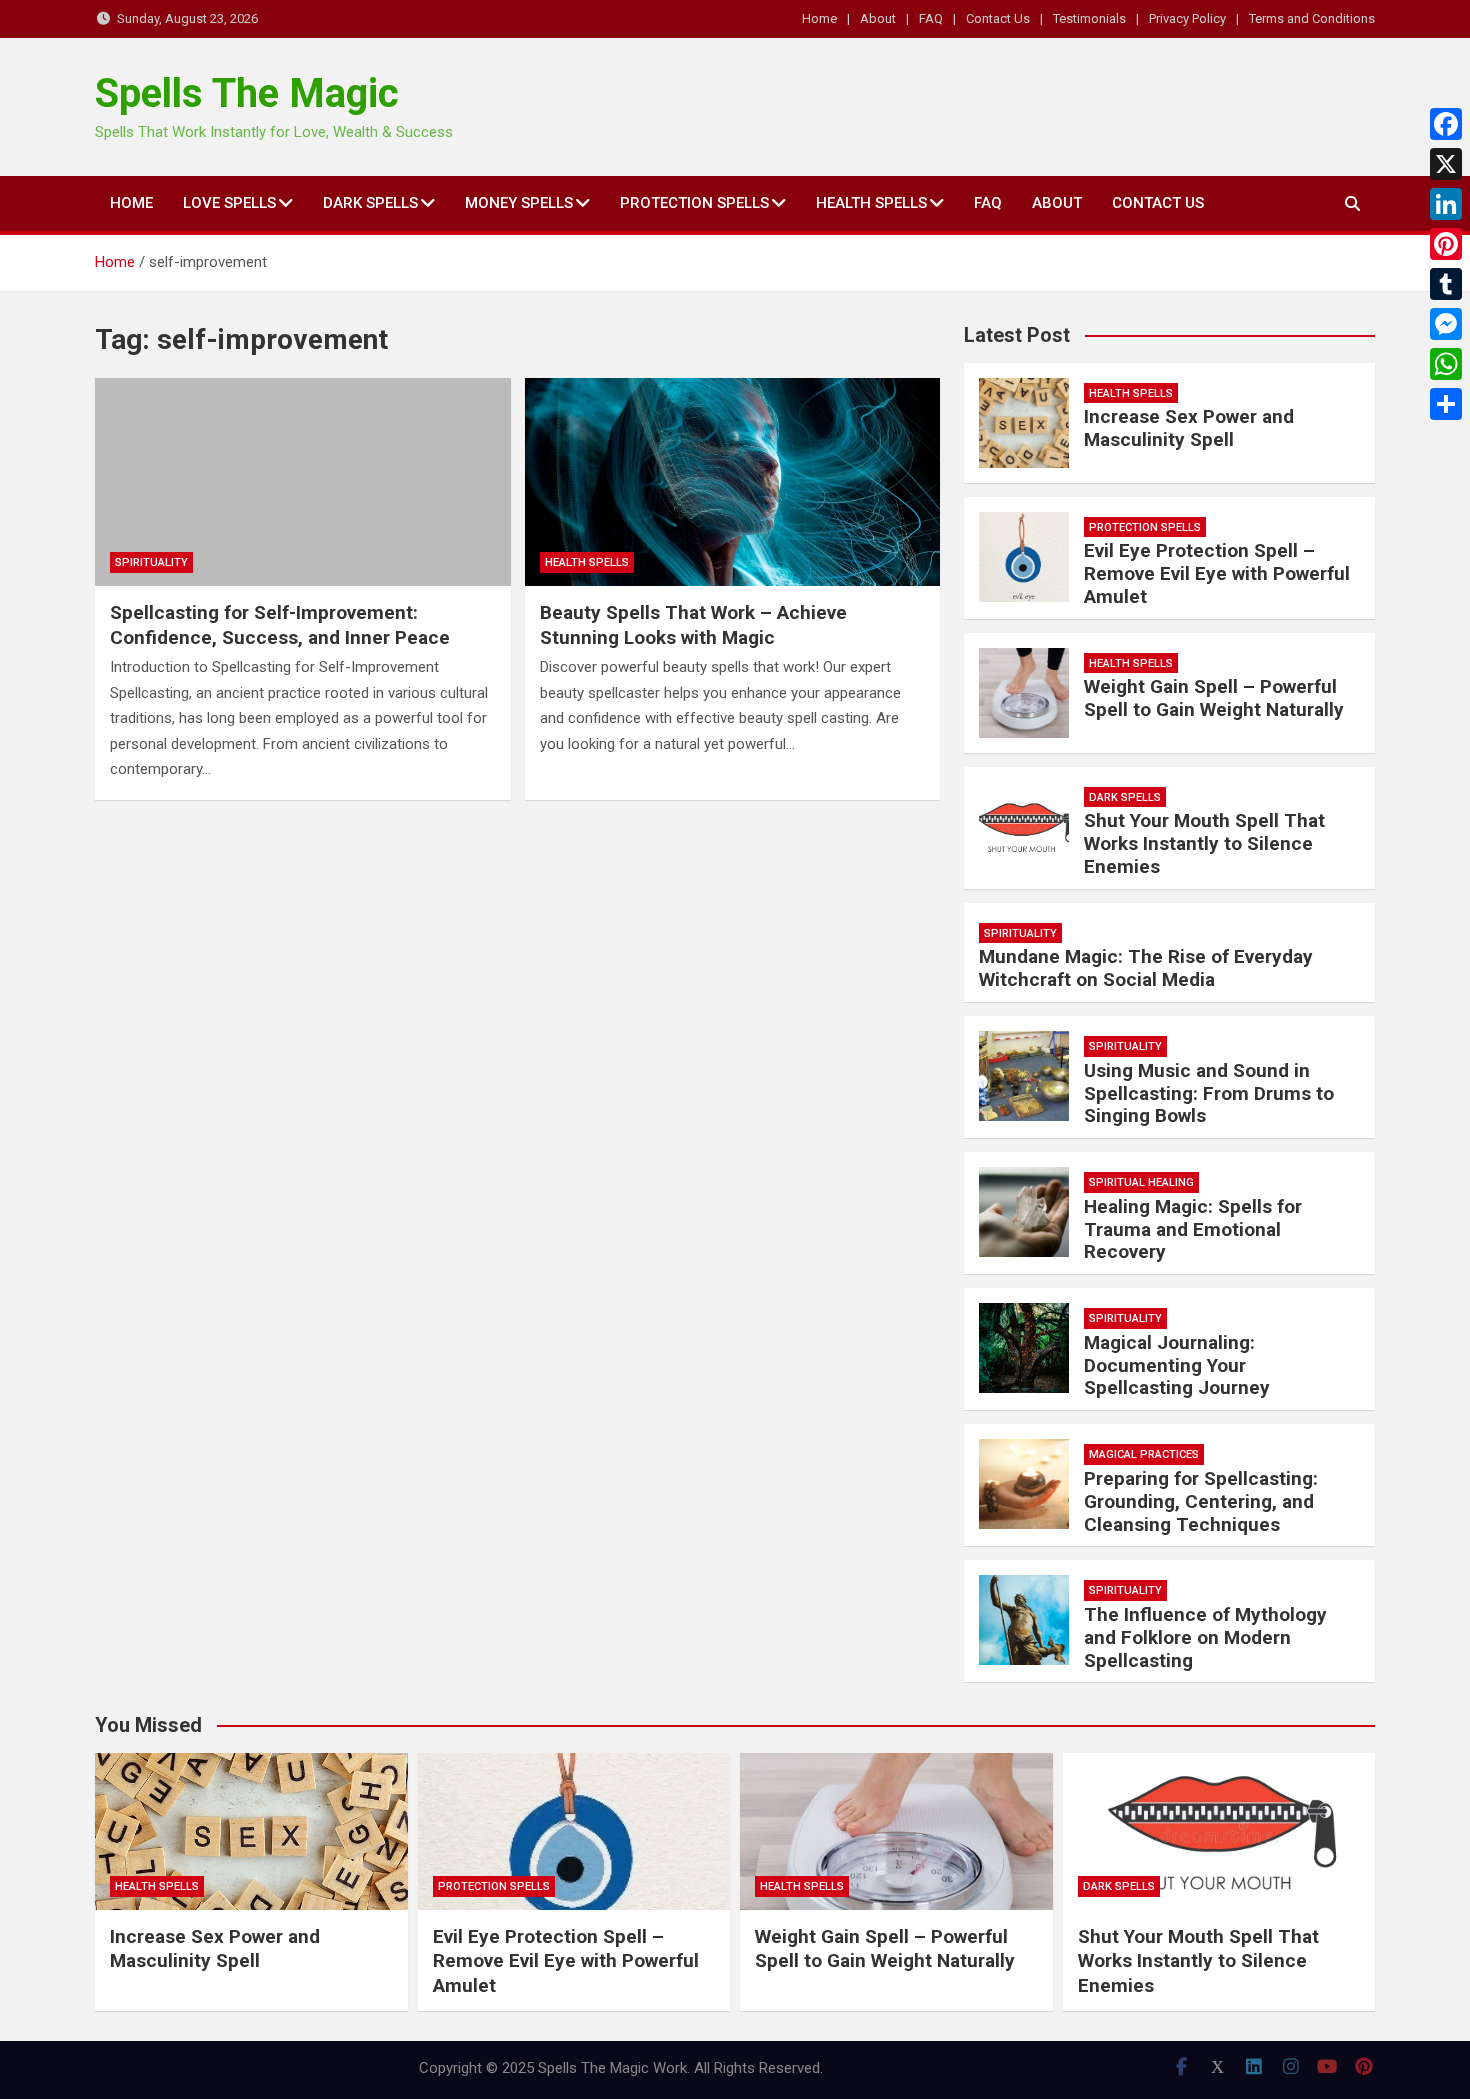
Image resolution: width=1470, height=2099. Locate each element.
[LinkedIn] (1446, 204)
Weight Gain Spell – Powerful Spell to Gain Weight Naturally (1214, 698)
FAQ (931, 18)
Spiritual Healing (1141, 1182)
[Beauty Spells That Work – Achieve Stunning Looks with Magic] (733, 482)
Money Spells (519, 203)
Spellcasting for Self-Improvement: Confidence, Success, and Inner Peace (280, 625)
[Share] (1446, 404)
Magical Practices (1144, 1454)
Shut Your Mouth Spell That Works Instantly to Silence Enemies (1204, 843)
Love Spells (229, 203)
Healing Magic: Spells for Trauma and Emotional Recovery (1193, 1229)
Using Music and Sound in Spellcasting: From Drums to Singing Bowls (1209, 1093)
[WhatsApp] (1446, 364)
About (878, 18)
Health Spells (871, 203)
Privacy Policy (1187, 18)
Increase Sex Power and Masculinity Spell (1189, 428)
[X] (1446, 164)
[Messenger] (1446, 324)
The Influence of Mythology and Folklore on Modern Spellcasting (1205, 1637)
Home (819, 18)
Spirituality (151, 562)
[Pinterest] (1446, 244)
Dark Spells (370, 203)
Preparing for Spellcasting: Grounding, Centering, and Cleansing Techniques (1201, 1501)
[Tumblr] (1446, 284)
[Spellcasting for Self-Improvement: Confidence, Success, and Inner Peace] (303, 482)
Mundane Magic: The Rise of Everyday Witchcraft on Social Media (1146, 968)
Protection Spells (694, 203)
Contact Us (998, 18)
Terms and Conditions (1312, 18)
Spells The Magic (247, 93)
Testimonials (1089, 18)
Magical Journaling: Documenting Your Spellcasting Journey (1177, 1365)
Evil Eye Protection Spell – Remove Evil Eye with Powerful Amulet (1217, 573)
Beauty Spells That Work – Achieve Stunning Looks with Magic (693, 625)
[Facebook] (1446, 124)
